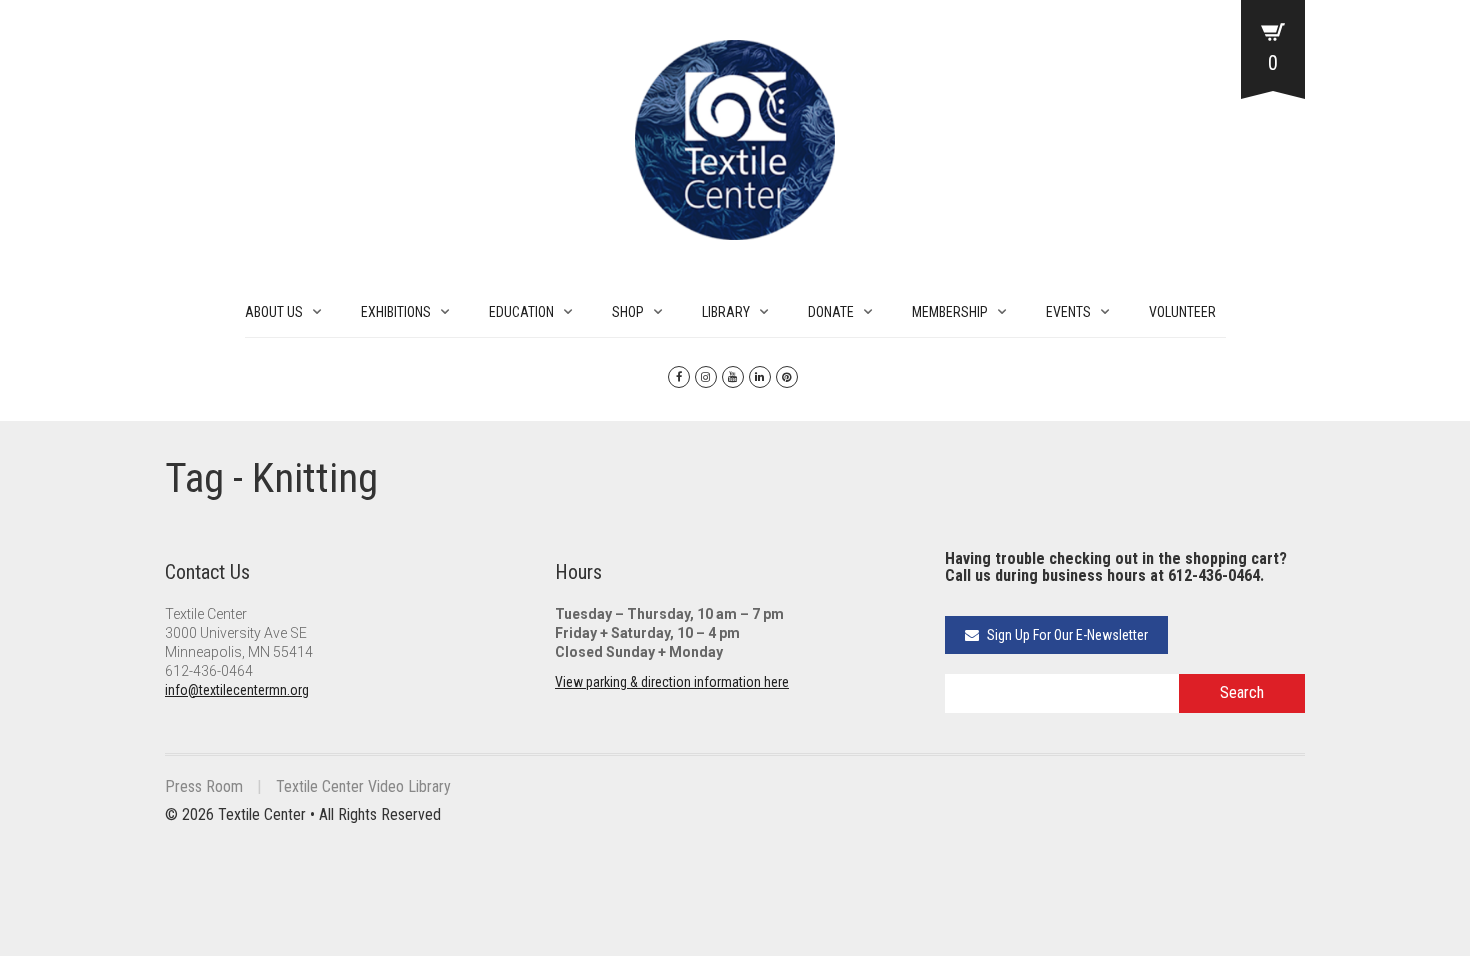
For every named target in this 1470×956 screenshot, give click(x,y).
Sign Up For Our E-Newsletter (1066, 635)
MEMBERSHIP (950, 312)
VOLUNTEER (1182, 312)
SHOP (628, 312)
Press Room (204, 786)
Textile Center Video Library (363, 786)
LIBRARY (726, 312)
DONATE (831, 312)
